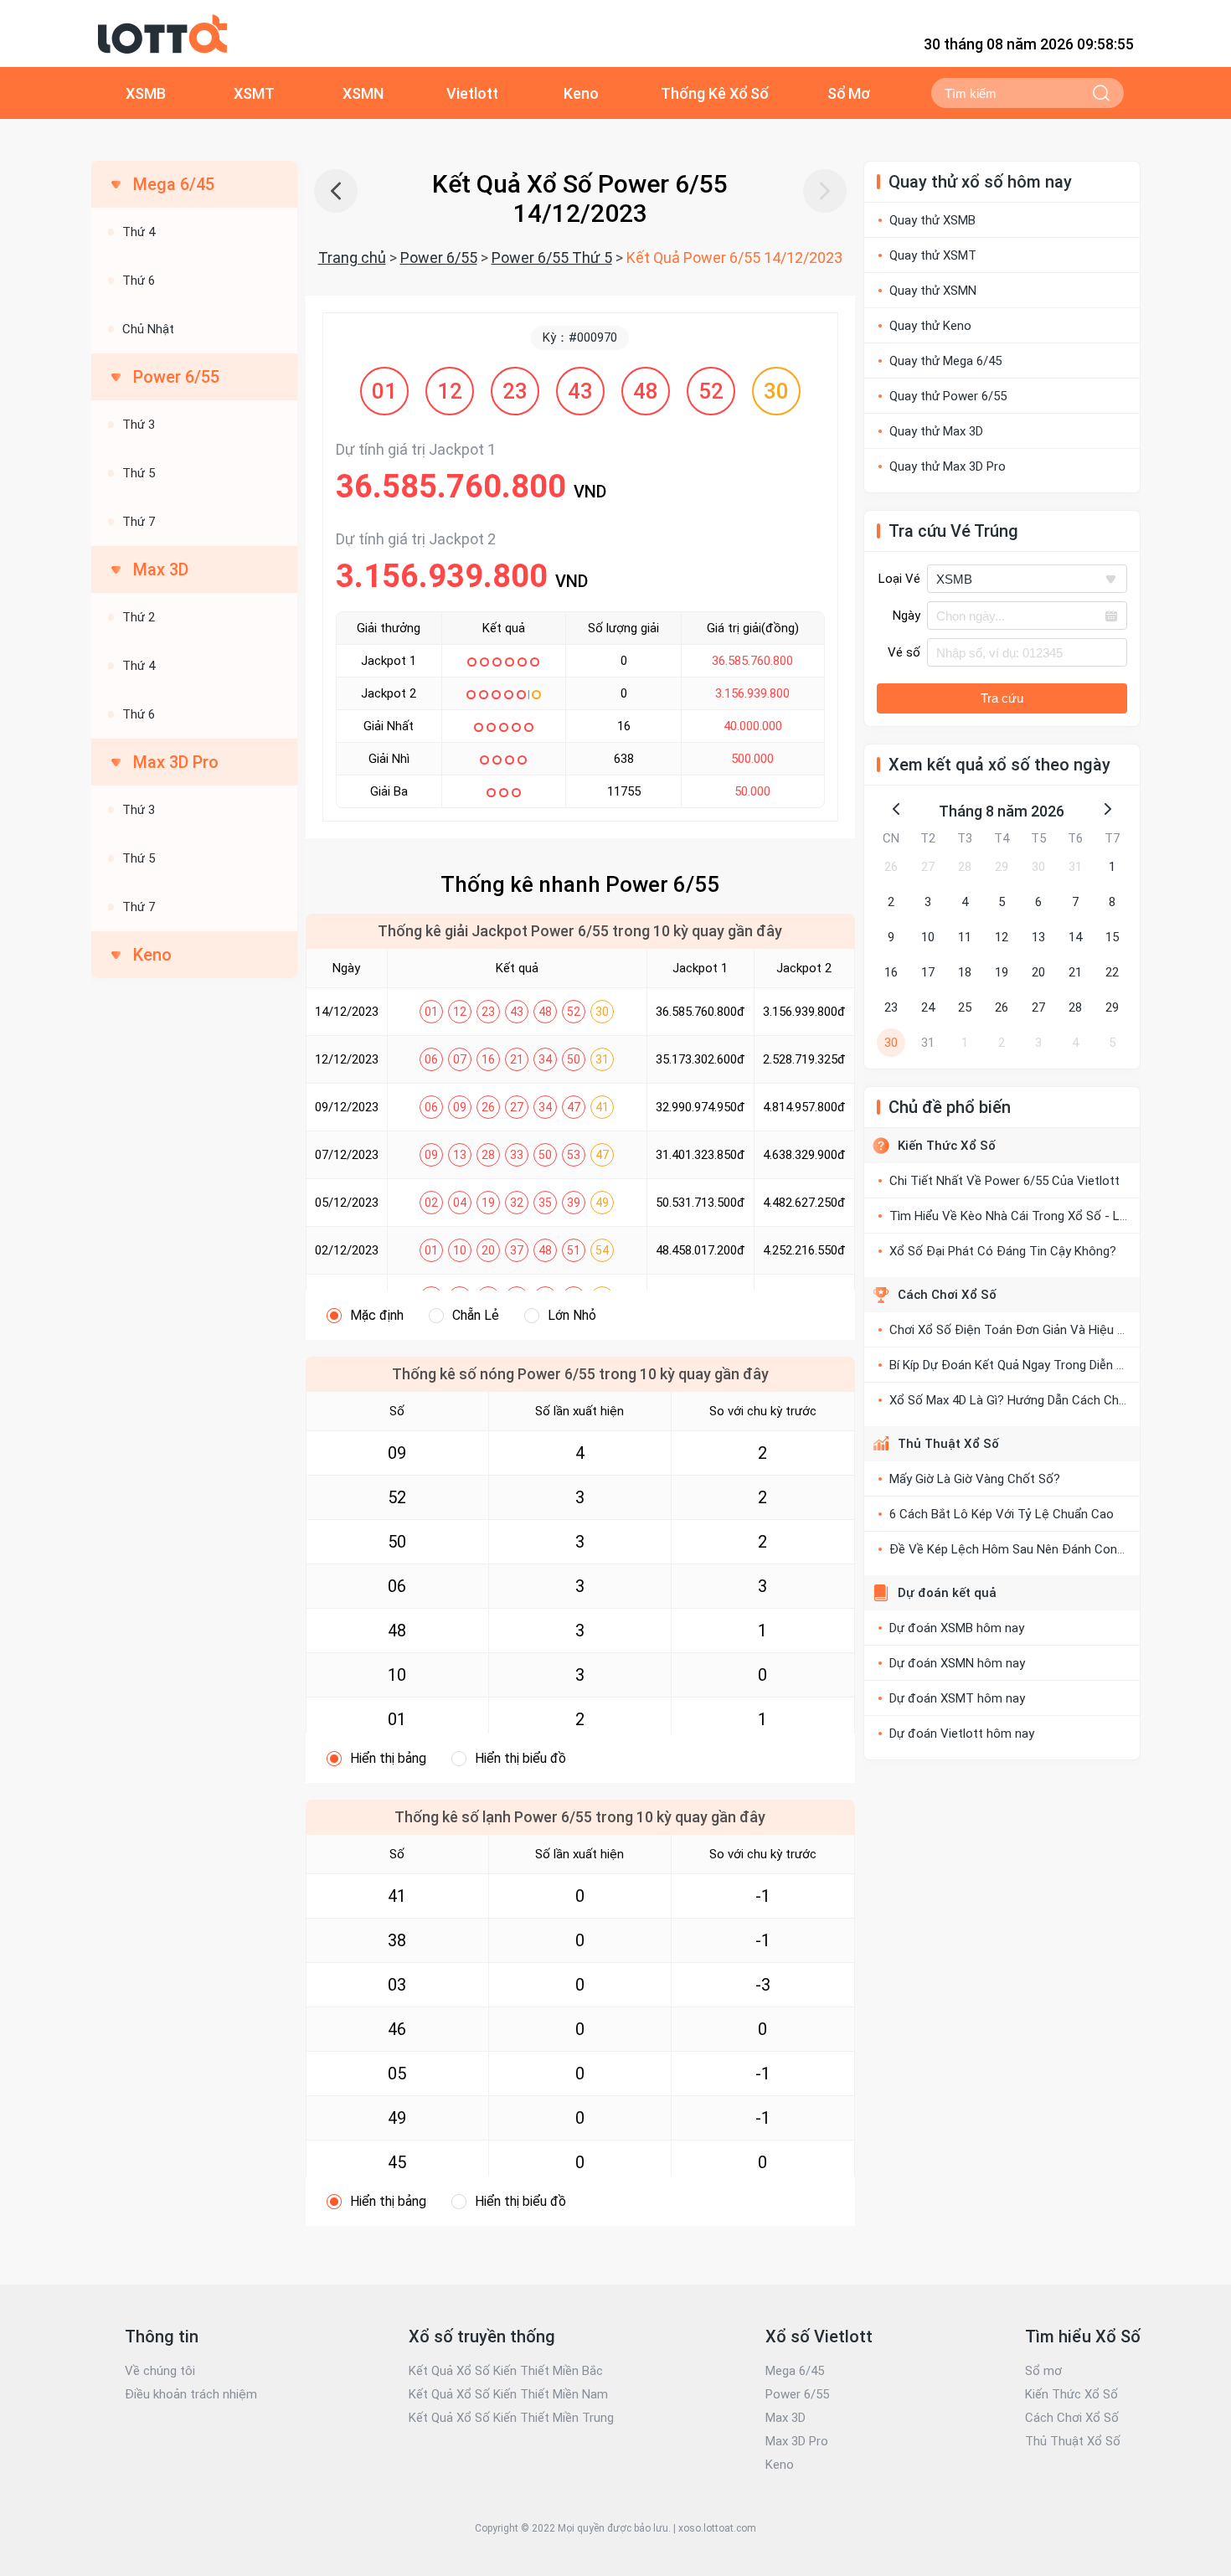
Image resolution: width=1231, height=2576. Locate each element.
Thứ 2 (139, 617)
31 (1075, 867)
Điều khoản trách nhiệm (191, 2394)
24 (928, 1007)
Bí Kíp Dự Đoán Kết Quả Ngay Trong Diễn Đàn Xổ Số (1033, 1365)
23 (891, 1007)
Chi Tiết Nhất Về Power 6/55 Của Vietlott (1004, 1181)
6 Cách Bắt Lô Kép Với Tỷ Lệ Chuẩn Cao (1002, 1514)
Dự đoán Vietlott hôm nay (962, 1734)
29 (1002, 867)
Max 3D (785, 2418)
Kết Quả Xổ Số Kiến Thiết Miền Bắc (506, 2371)
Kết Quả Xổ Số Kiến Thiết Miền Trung (511, 2418)
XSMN (363, 93)
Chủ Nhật (148, 329)
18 (965, 972)
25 (965, 1007)
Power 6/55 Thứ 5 (552, 258)
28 (965, 867)
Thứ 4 (139, 232)
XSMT (254, 93)
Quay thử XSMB (932, 220)
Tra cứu (1002, 698)
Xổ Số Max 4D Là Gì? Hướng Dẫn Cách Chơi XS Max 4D (1040, 1400)
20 (1038, 972)
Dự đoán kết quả (947, 1593)
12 (1002, 937)
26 (891, 867)
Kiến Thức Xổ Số (947, 1146)
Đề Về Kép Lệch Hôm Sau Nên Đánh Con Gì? (1014, 1549)
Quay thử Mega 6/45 (945, 361)
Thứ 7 (139, 522)
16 (891, 972)
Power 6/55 (439, 258)
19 (1002, 972)
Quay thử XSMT (933, 255)
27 (928, 867)
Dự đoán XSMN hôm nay (957, 1663)
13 (1038, 937)
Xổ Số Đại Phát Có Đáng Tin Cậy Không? (1003, 1251)
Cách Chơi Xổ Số (947, 1295)
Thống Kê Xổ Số (715, 93)
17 (928, 972)
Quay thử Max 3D (936, 431)
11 (965, 937)
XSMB (146, 93)
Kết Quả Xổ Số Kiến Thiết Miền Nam (508, 2394)
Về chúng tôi (160, 2371)
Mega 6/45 (795, 2371)
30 (1038, 867)
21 (1075, 972)
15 (1112, 937)
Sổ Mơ (849, 93)
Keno (581, 93)
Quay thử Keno (930, 326)
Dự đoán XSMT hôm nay (957, 1698)
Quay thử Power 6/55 (948, 396)
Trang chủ (352, 258)
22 (1112, 972)
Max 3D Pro (797, 2441)
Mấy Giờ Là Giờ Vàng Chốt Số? (975, 1479)
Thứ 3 (139, 425)
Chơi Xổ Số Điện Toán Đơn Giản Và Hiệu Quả (1014, 1330)
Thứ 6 (139, 281)
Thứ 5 (139, 473)
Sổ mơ (1043, 2371)
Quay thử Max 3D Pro (948, 466)
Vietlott (472, 93)
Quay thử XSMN (933, 291)
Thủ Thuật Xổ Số (948, 1444)
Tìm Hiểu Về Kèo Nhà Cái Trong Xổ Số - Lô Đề (1018, 1216)
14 (1075, 937)
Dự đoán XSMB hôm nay (957, 1628)
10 (928, 937)
